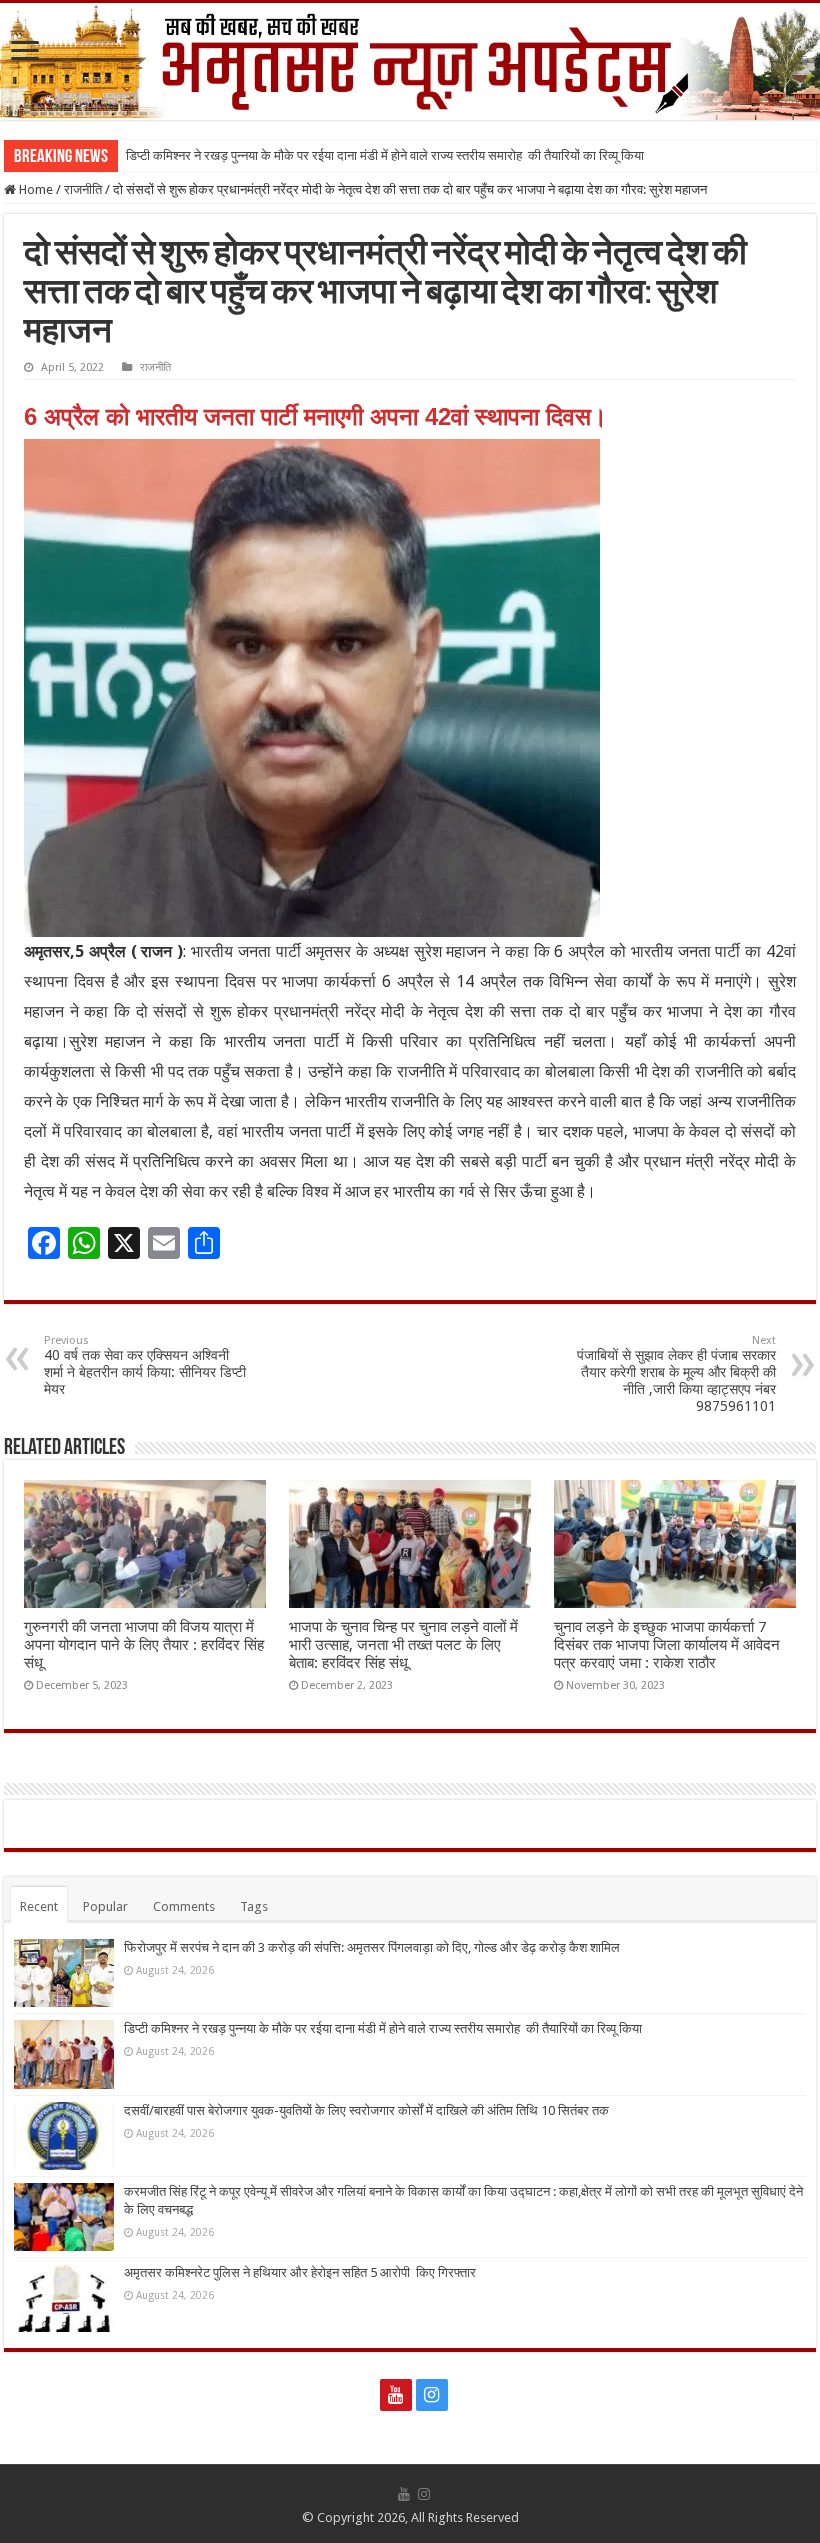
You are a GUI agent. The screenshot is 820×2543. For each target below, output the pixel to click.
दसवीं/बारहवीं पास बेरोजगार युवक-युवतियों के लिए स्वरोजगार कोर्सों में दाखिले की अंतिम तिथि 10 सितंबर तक (366, 2110)
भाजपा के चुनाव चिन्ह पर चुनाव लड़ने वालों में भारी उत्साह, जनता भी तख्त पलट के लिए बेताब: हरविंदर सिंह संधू (403, 1645)
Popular (105, 1906)
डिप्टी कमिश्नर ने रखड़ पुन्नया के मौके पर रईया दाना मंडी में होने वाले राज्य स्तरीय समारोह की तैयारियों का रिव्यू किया (385, 155)
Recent (39, 1906)
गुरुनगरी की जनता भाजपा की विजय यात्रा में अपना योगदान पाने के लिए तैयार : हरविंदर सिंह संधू (144, 1645)
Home (34, 189)
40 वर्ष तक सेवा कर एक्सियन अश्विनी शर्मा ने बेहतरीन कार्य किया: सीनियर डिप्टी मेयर (145, 1365)
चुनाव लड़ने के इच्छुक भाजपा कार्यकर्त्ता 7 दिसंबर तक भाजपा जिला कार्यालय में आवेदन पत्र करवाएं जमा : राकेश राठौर (667, 1645)
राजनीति (83, 189)
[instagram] (432, 2395)
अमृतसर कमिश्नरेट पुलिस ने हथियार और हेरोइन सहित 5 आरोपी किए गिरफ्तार (300, 2272)
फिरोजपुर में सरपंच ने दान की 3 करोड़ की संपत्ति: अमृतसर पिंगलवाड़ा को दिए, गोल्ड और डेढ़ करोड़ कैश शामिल (372, 1947)
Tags (254, 1906)
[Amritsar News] (410, 61)
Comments (184, 1906)
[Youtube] (396, 2395)
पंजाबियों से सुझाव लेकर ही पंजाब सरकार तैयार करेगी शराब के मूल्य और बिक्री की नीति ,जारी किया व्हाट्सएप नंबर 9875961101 (676, 1374)
